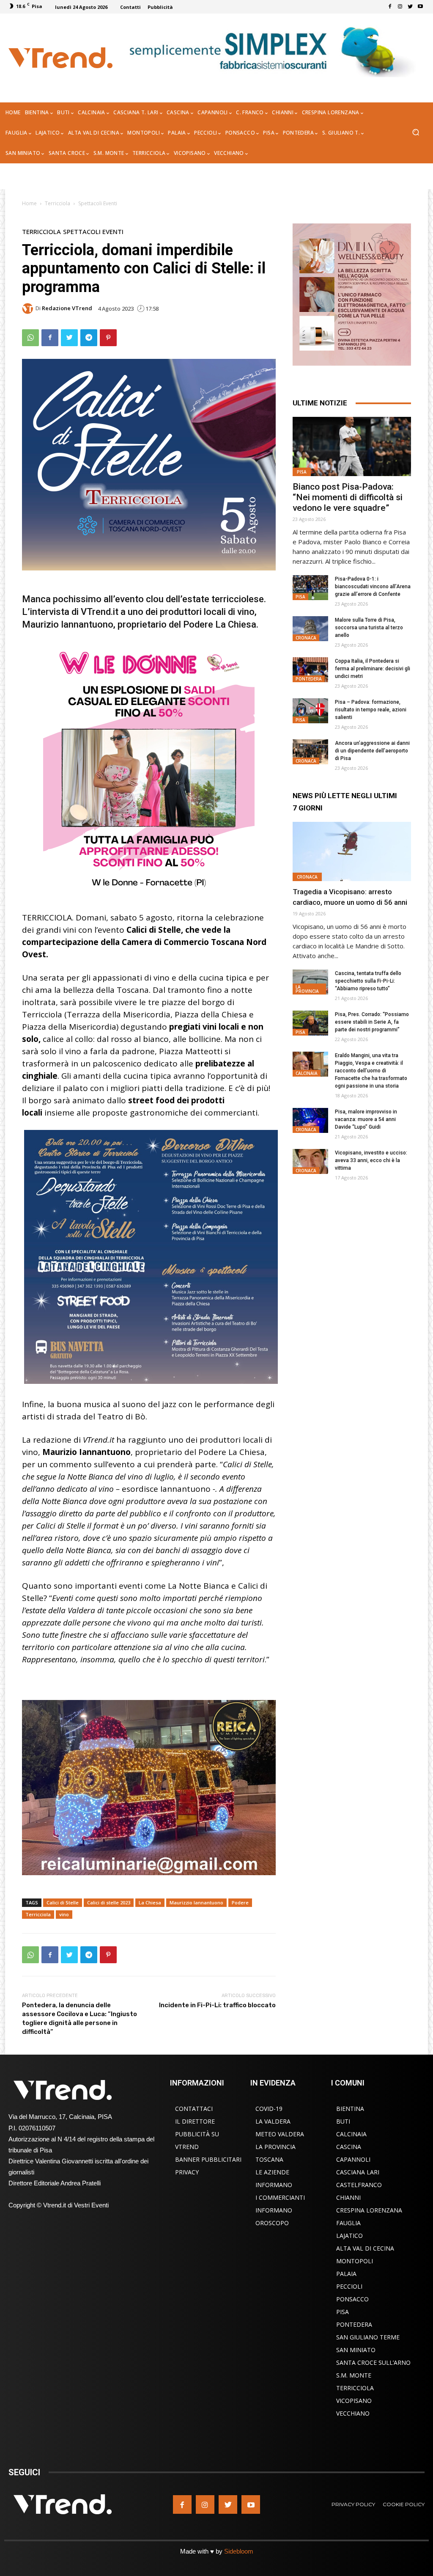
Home (29, 203)
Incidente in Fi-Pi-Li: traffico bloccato (217, 2005)
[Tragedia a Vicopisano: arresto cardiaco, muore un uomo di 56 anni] (352, 851)
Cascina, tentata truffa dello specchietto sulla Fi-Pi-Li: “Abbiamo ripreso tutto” (368, 981)
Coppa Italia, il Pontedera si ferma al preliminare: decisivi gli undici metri (373, 669)
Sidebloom (239, 2551)
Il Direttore (195, 2121)
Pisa (302, 472)
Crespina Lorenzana (369, 2210)
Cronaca (306, 638)
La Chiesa (150, 1902)
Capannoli (353, 2159)
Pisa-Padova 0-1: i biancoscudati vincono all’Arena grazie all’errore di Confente (373, 587)
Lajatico (349, 2236)
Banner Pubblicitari (208, 2159)
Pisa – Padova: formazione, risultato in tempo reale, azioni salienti (371, 710)
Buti (343, 2121)
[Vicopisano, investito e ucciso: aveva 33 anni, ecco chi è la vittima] (310, 1161)
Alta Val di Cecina (365, 2248)
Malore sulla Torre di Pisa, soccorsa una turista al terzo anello (369, 628)
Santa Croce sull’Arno (373, 2362)
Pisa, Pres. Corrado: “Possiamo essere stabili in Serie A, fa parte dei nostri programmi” (372, 1022)
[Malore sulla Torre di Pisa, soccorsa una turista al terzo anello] (310, 629)
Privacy (187, 2172)
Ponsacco (352, 2299)
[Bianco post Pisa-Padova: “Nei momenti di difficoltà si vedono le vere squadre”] (352, 446)
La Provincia (307, 989)
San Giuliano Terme (368, 2337)
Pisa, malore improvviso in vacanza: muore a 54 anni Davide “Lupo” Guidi (366, 1119)
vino (64, 1914)
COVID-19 (269, 2109)
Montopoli (355, 2261)
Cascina (349, 2147)
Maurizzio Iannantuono (196, 1902)
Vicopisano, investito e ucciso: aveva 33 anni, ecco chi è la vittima (371, 1160)
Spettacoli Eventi (98, 203)
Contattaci (194, 2109)
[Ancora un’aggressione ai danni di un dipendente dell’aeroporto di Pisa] (310, 752)
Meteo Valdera (280, 2134)
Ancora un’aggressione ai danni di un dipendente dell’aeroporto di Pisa (372, 751)
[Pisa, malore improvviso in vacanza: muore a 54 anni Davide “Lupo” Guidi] (310, 1120)
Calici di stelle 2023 (109, 1902)
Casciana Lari (358, 2172)
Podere (240, 1902)
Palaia (346, 2274)
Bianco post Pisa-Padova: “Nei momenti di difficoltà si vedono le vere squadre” (348, 497)
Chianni (348, 2197)
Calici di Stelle (63, 1902)
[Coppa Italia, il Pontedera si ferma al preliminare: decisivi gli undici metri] (310, 670)
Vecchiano (353, 2413)
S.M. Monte (354, 2375)
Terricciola (58, 203)
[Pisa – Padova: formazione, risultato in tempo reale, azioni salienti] (310, 711)
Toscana (269, 2159)
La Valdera (273, 2121)
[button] (415, 133)
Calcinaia (307, 1073)
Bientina (350, 2109)
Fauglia (348, 2223)
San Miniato (356, 2350)
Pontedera (309, 679)
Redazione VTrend (67, 308)
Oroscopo (272, 2223)
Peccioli (349, 2286)
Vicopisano (354, 2401)
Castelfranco (359, 2185)
